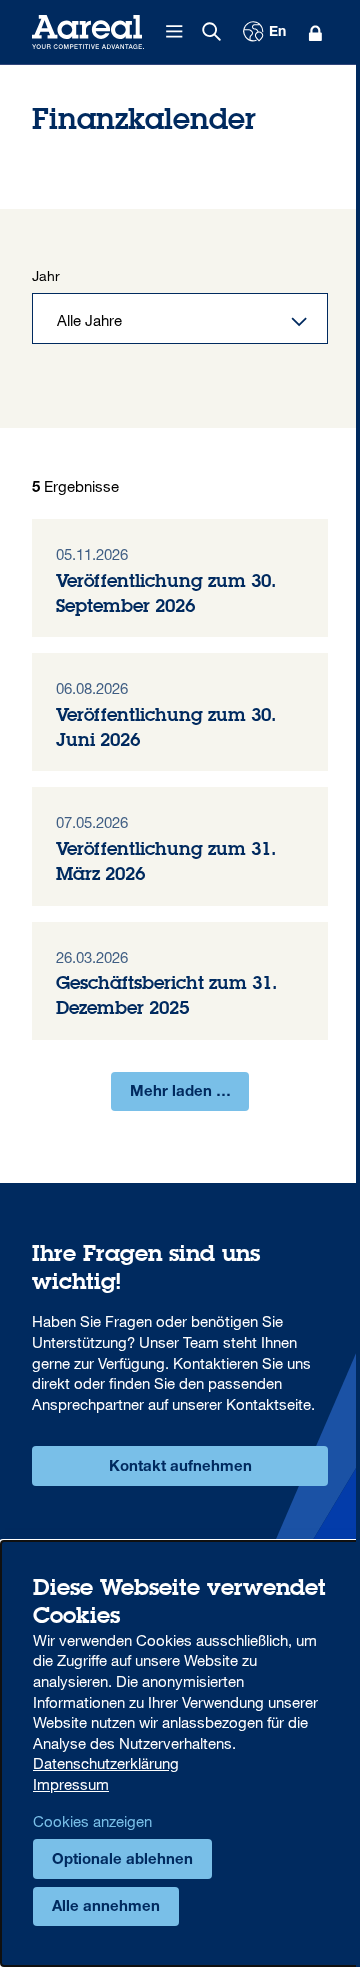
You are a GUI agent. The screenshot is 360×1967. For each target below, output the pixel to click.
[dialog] (180, 1753)
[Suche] (212, 32)
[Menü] (175, 32)
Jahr (46, 275)
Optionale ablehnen (122, 1860)
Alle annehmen (106, 1907)
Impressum (71, 1784)
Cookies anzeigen (92, 1821)
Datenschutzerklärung (106, 1763)
